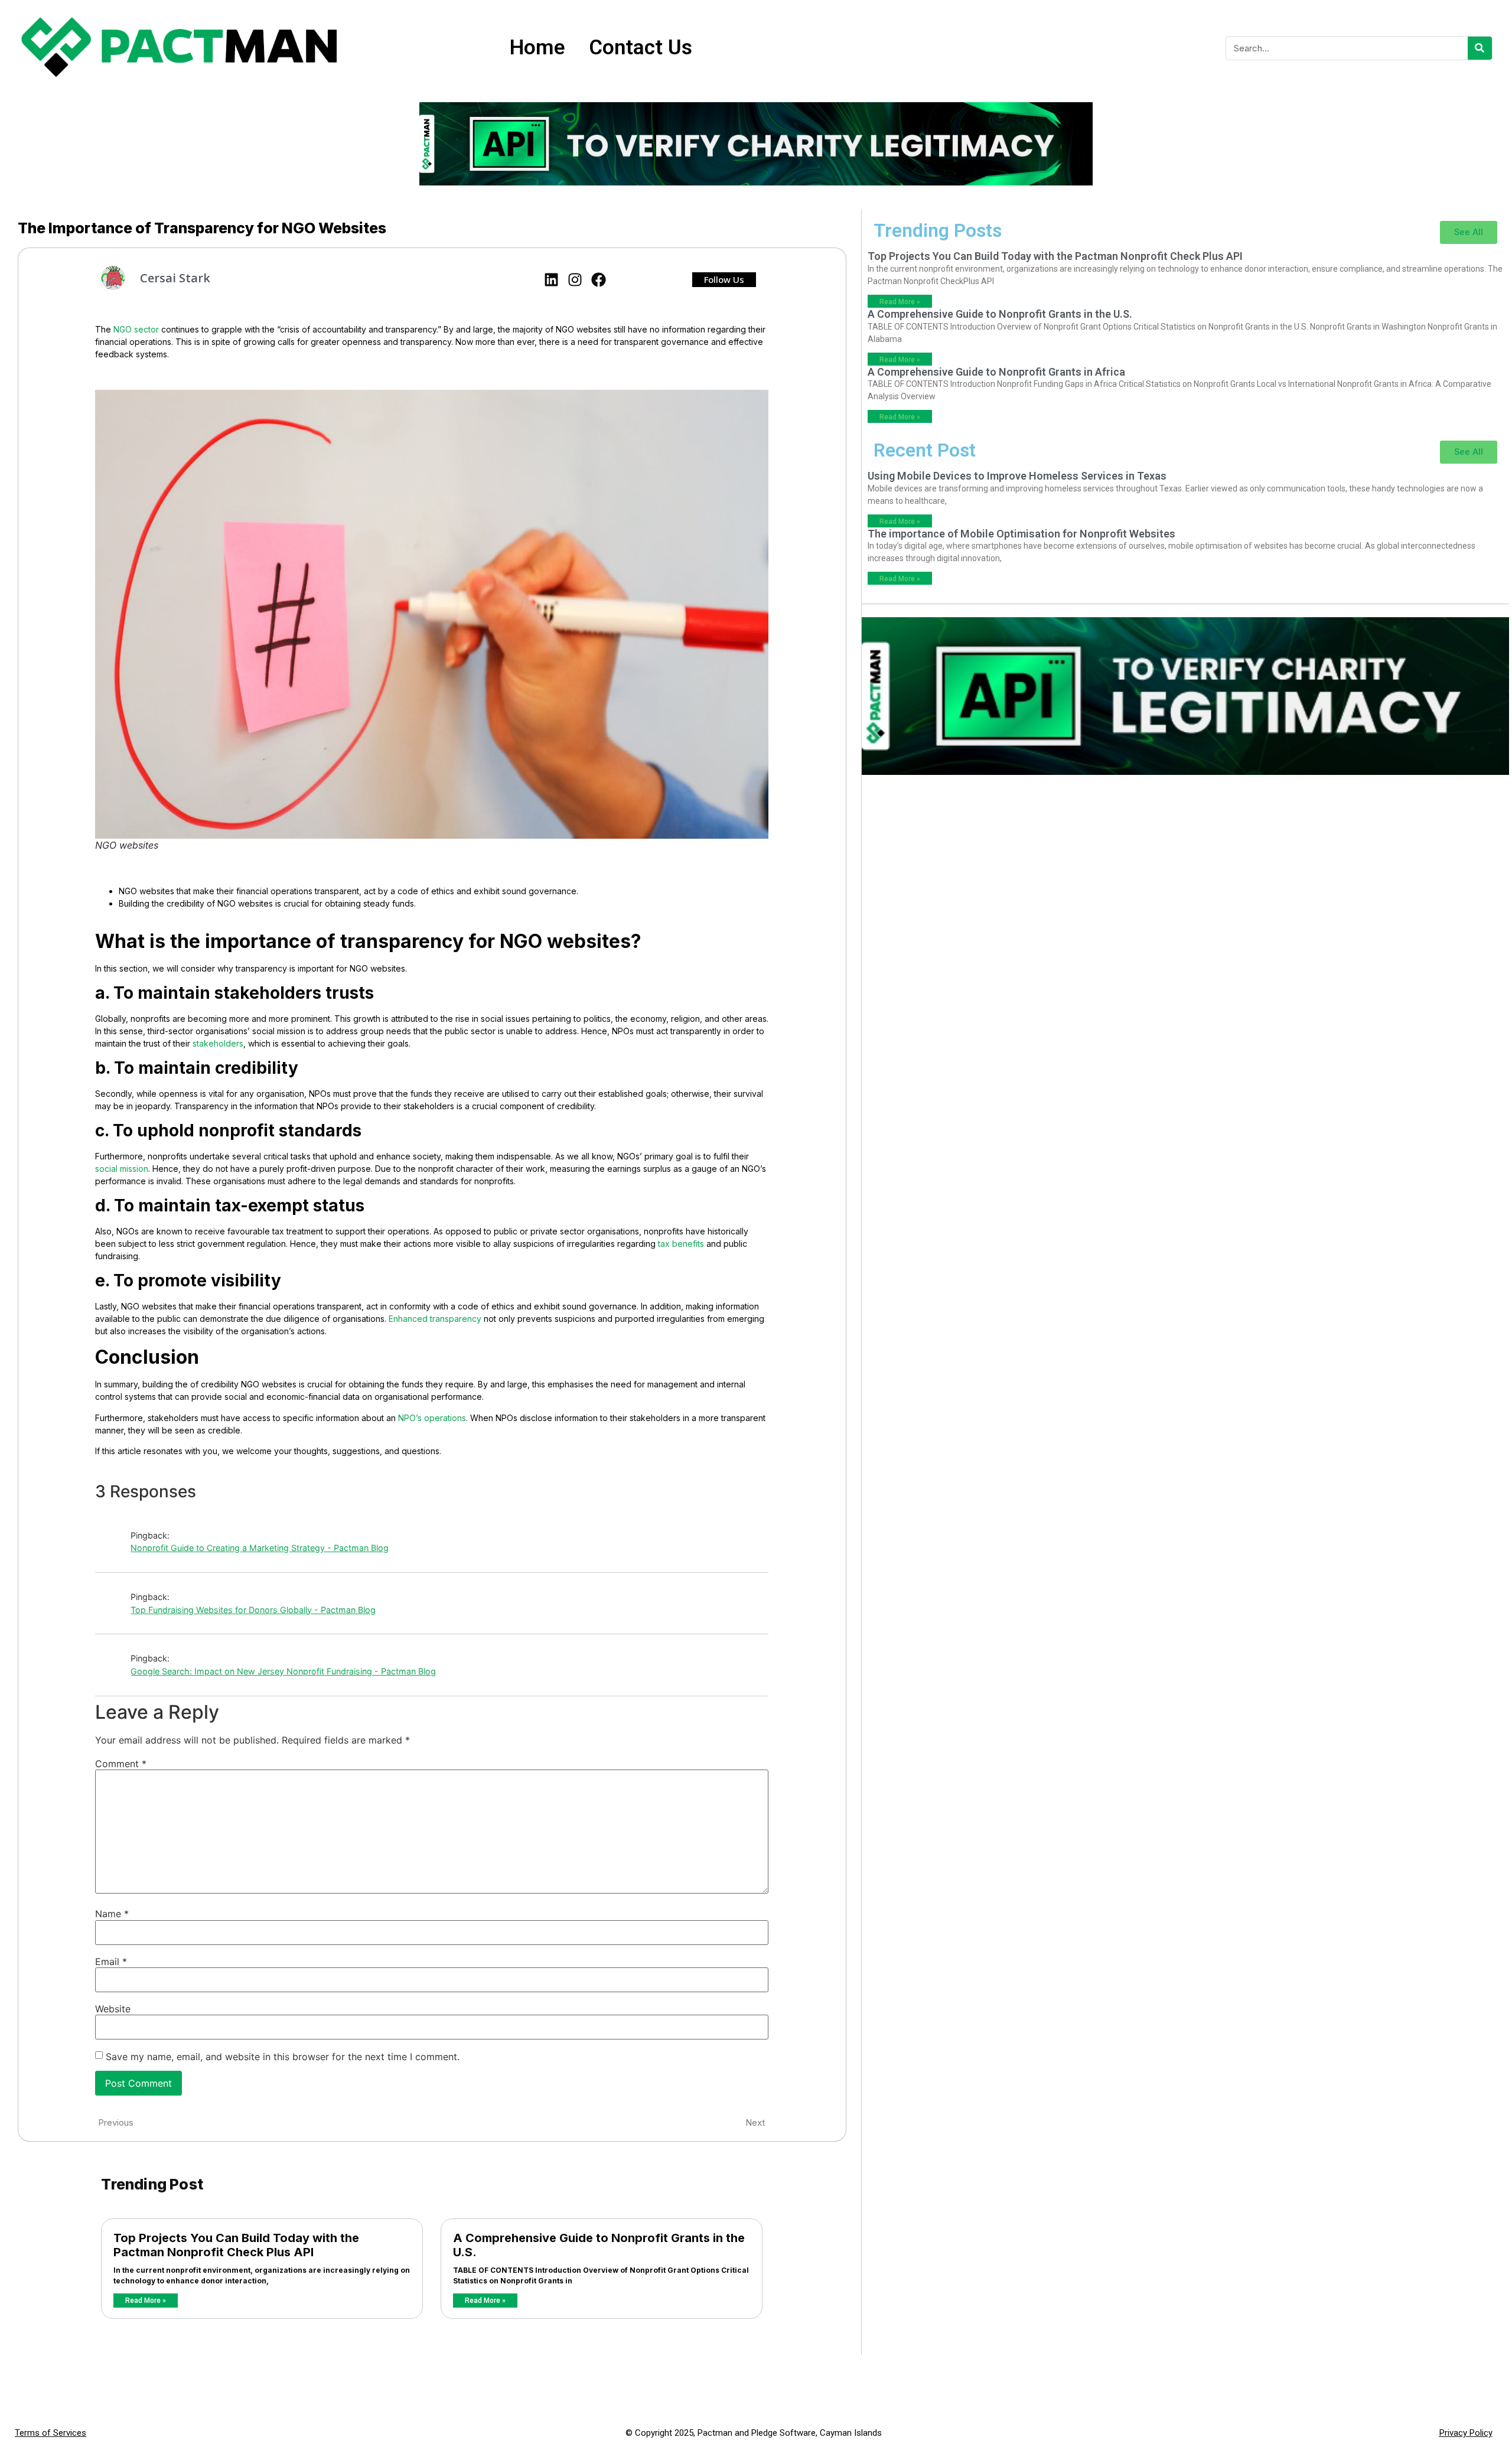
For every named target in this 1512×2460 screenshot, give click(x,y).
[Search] (1480, 48)
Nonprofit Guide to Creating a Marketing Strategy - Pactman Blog (260, 1548)
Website (113, 2009)
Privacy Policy (1466, 2433)
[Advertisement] (1185, 885)
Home (537, 48)
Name (112, 1914)
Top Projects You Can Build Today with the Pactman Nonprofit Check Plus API (236, 2245)
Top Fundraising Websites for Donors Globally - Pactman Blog (253, 1610)
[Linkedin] (551, 280)
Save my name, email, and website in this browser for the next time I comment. (283, 2057)
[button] (724, 280)
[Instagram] (575, 280)
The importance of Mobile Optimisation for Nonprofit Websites (1021, 534)
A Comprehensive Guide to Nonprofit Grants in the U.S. (1000, 314)
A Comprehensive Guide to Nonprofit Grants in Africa (996, 372)
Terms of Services (50, 2433)
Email (111, 1962)
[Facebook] (599, 280)
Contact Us (641, 48)
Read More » (146, 2301)
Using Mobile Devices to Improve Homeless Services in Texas (1017, 476)
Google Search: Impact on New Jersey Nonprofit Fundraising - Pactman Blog (283, 1671)
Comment (121, 1764)
